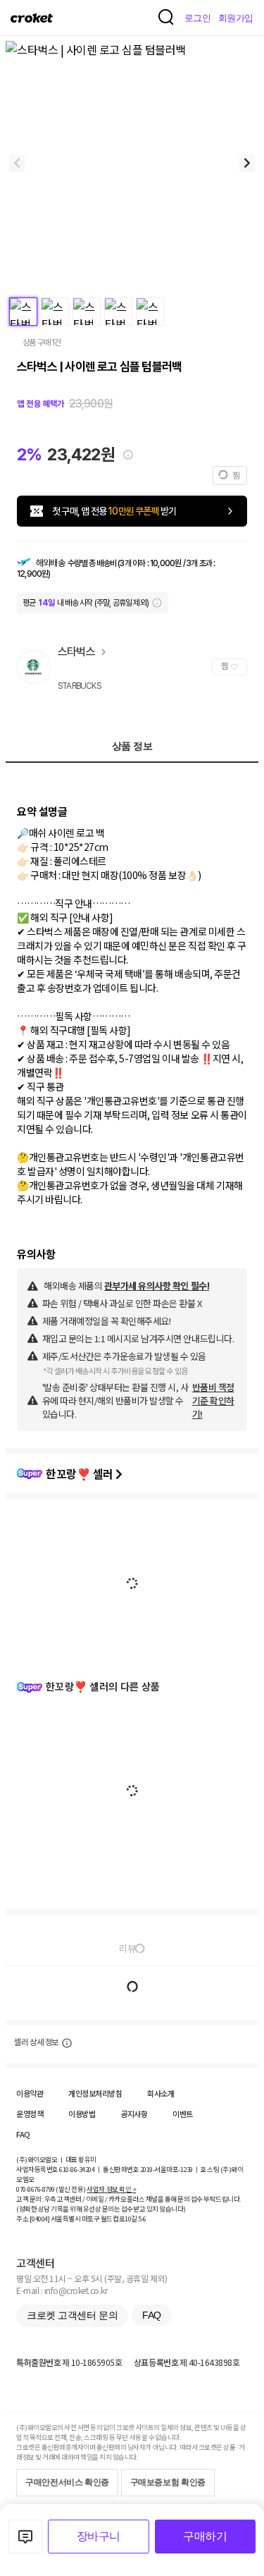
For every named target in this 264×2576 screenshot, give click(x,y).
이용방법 (82, 2114)
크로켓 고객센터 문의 (72, 2315)
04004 (40, 2219)
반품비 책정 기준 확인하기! (213, 1400)
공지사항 (134, 2114)
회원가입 (236, 18)
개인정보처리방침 (95, 2093)
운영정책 (30, 2114)
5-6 (142, 2219)
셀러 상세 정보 (36, 2042)
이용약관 (30, 2093)
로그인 (198, 18)
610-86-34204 (77, 2169)
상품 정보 (132, 746)
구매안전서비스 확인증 (67, 2482)
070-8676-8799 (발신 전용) (51, 2189)
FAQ (23, 2134)
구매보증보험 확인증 (168, 2482)
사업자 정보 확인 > (111, 2189)
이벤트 (183, 2114)
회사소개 (161, 2093)
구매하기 (205, 2536)
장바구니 (99, 2536)
